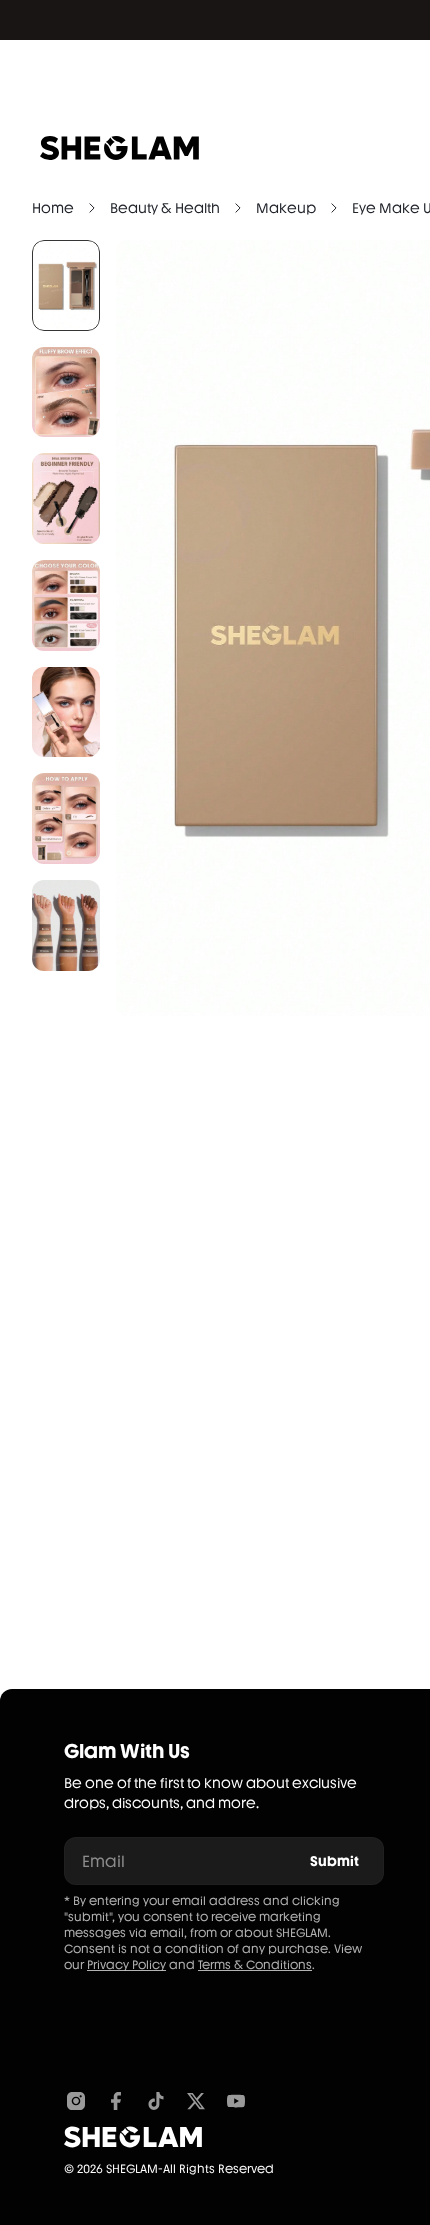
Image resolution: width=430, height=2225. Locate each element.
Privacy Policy (126, 1965)
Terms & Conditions (255, 1965)
